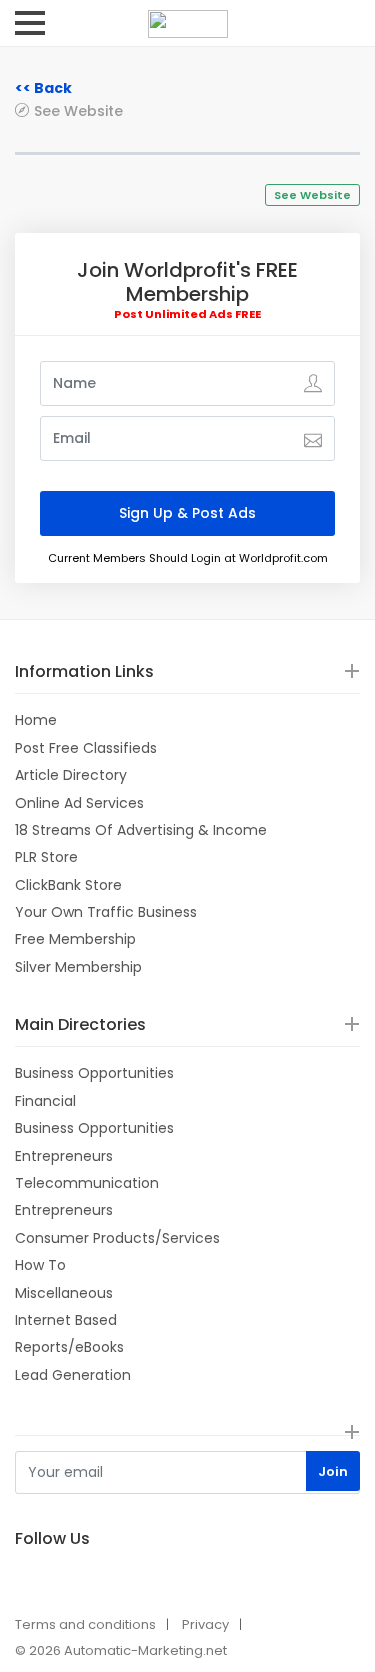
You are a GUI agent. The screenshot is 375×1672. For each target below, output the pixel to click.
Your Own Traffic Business (106, 912)
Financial (45, 1101)
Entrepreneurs (64, 1156)
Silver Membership (78, 967)
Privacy (205, 1624)
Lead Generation (73, 1375)
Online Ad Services (79, 803)
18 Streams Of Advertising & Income (141, 830)
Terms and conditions (85, 1624)
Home (36, 720)
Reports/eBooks (69, 1347)
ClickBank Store (68, 885)
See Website (78, 110)
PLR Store (46, 857)
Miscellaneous (64, 1293)
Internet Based (66, 1320)
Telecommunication (87, 1183)
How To (40, 1265)
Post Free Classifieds (86, 748)
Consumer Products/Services (117, 1238)
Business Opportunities (94, 1073)
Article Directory (71, 775)
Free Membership (75, 939)
